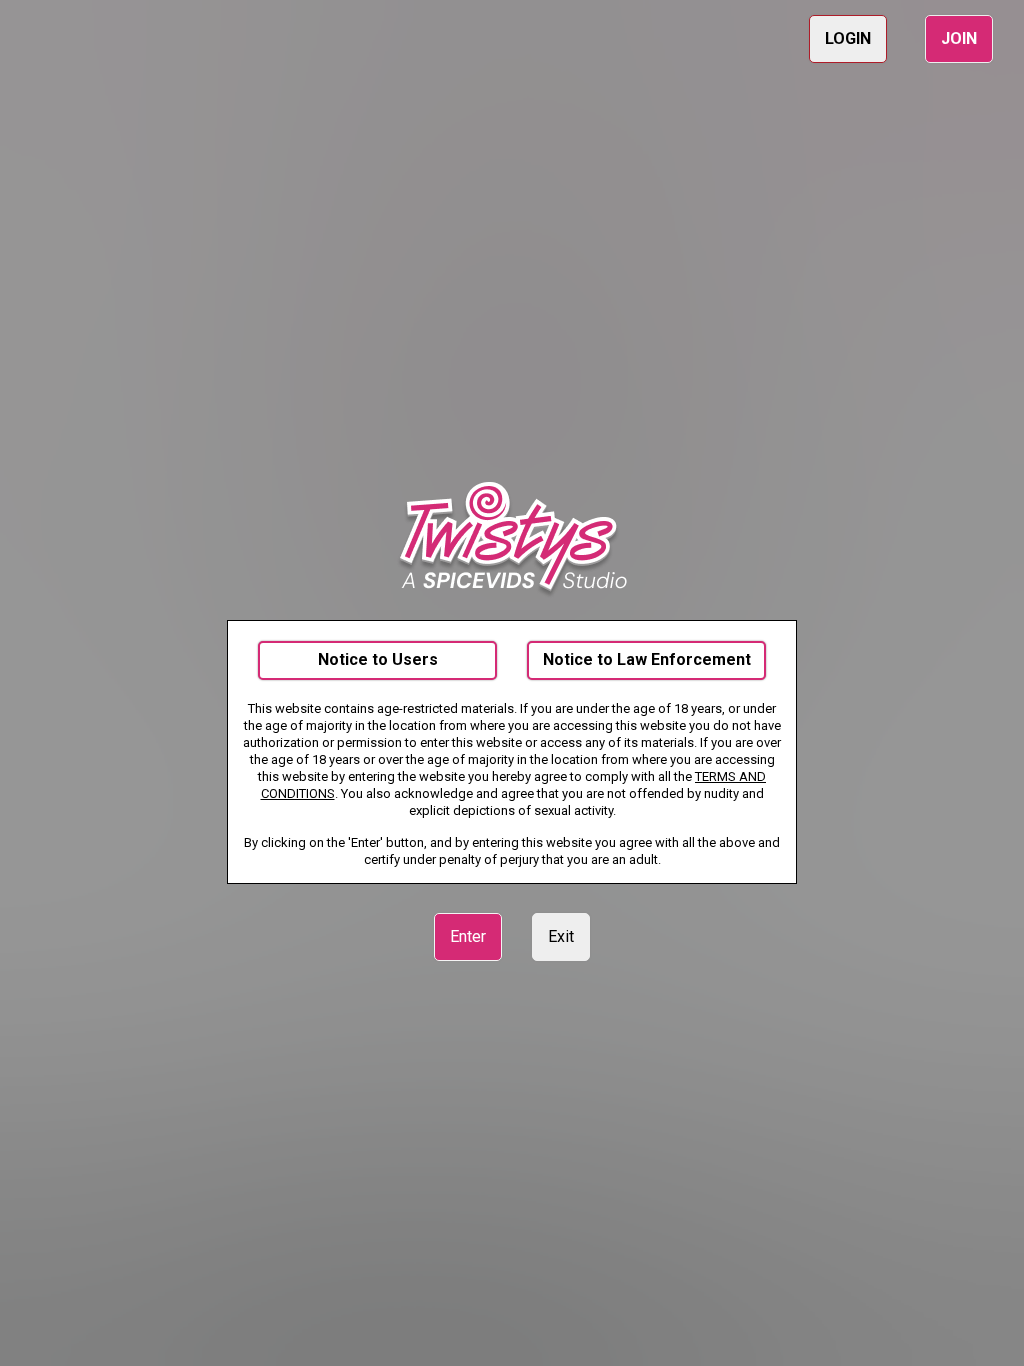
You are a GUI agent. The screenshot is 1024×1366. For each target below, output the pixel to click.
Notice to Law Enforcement (647, 659)
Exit (561, 936)
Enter (468, 936)
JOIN (959, 38)
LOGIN (848, 38)
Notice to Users (378, 659)
